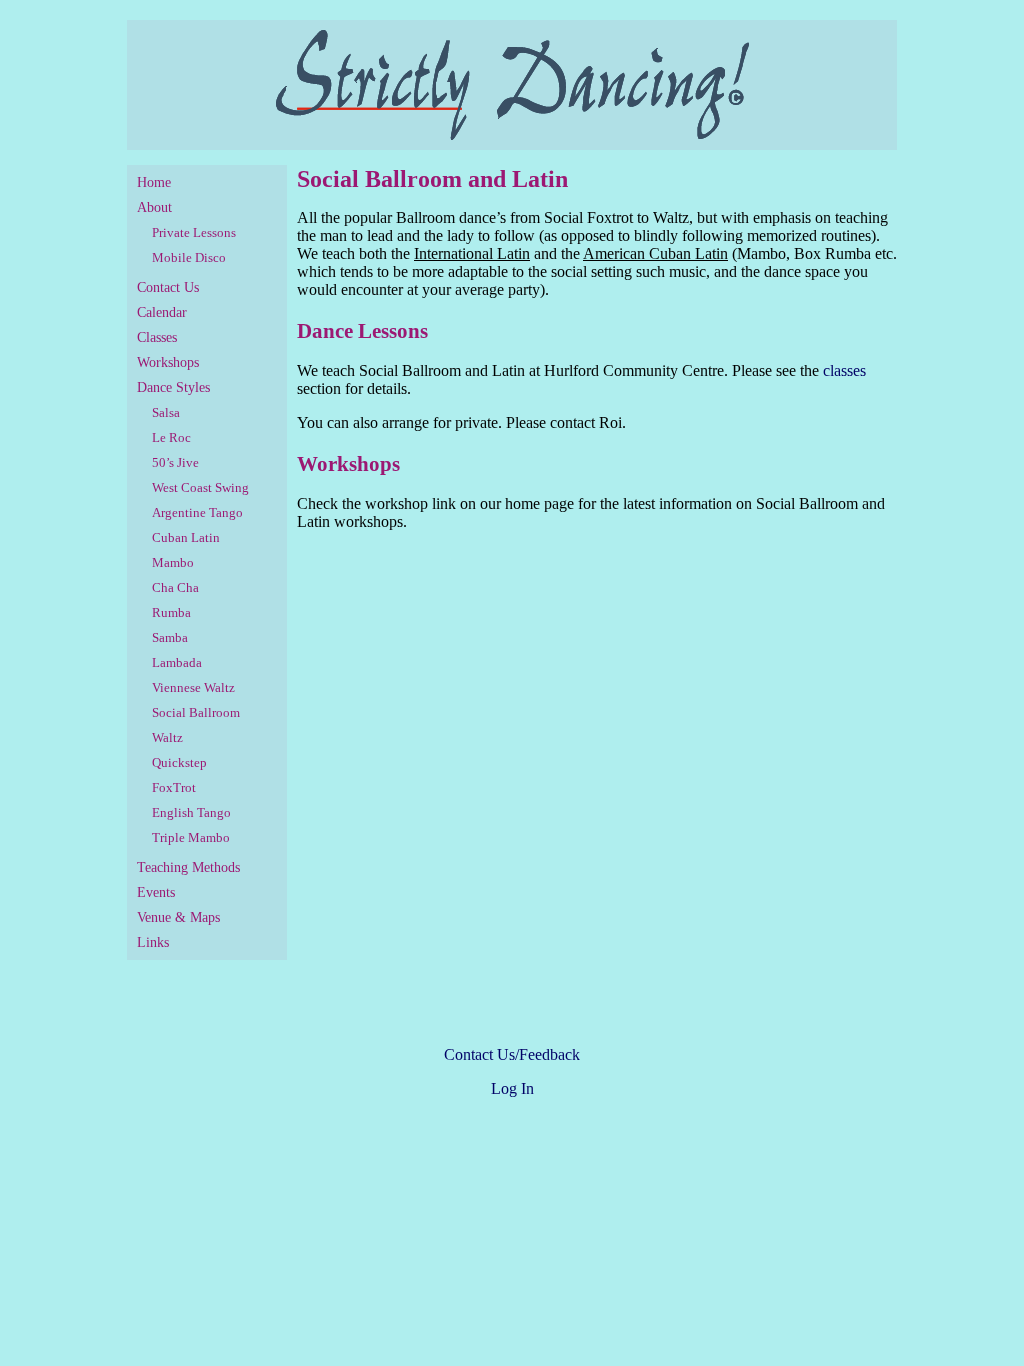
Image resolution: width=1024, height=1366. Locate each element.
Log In (512, 1088)
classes (844, 370)
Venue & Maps (178, 917)
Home (154, 182)
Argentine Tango (197, 512)
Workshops (168, 362)
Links (153, 942)
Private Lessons (194, 232)
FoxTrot (174, 787)
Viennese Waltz (193, 687)
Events (156, 892)
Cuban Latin (186, 537)
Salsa (166, 412)
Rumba (171, 612)
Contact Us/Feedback (512, 1054)
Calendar (162, 312)
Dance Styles (173, 387)
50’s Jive (175, 462)
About (154, 207)
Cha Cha (175, 587)
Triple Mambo (191, 837)
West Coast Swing (200, 487)
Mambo (173, 562)
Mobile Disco (189, 257)
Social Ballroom (196, 712)
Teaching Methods (188, 867)
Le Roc (171, 437)
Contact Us (168, 287)
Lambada (177, 662)
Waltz (167, 737)
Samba (170, 637)
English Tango (191, 812)
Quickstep (179, 762)
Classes (157, 337)
